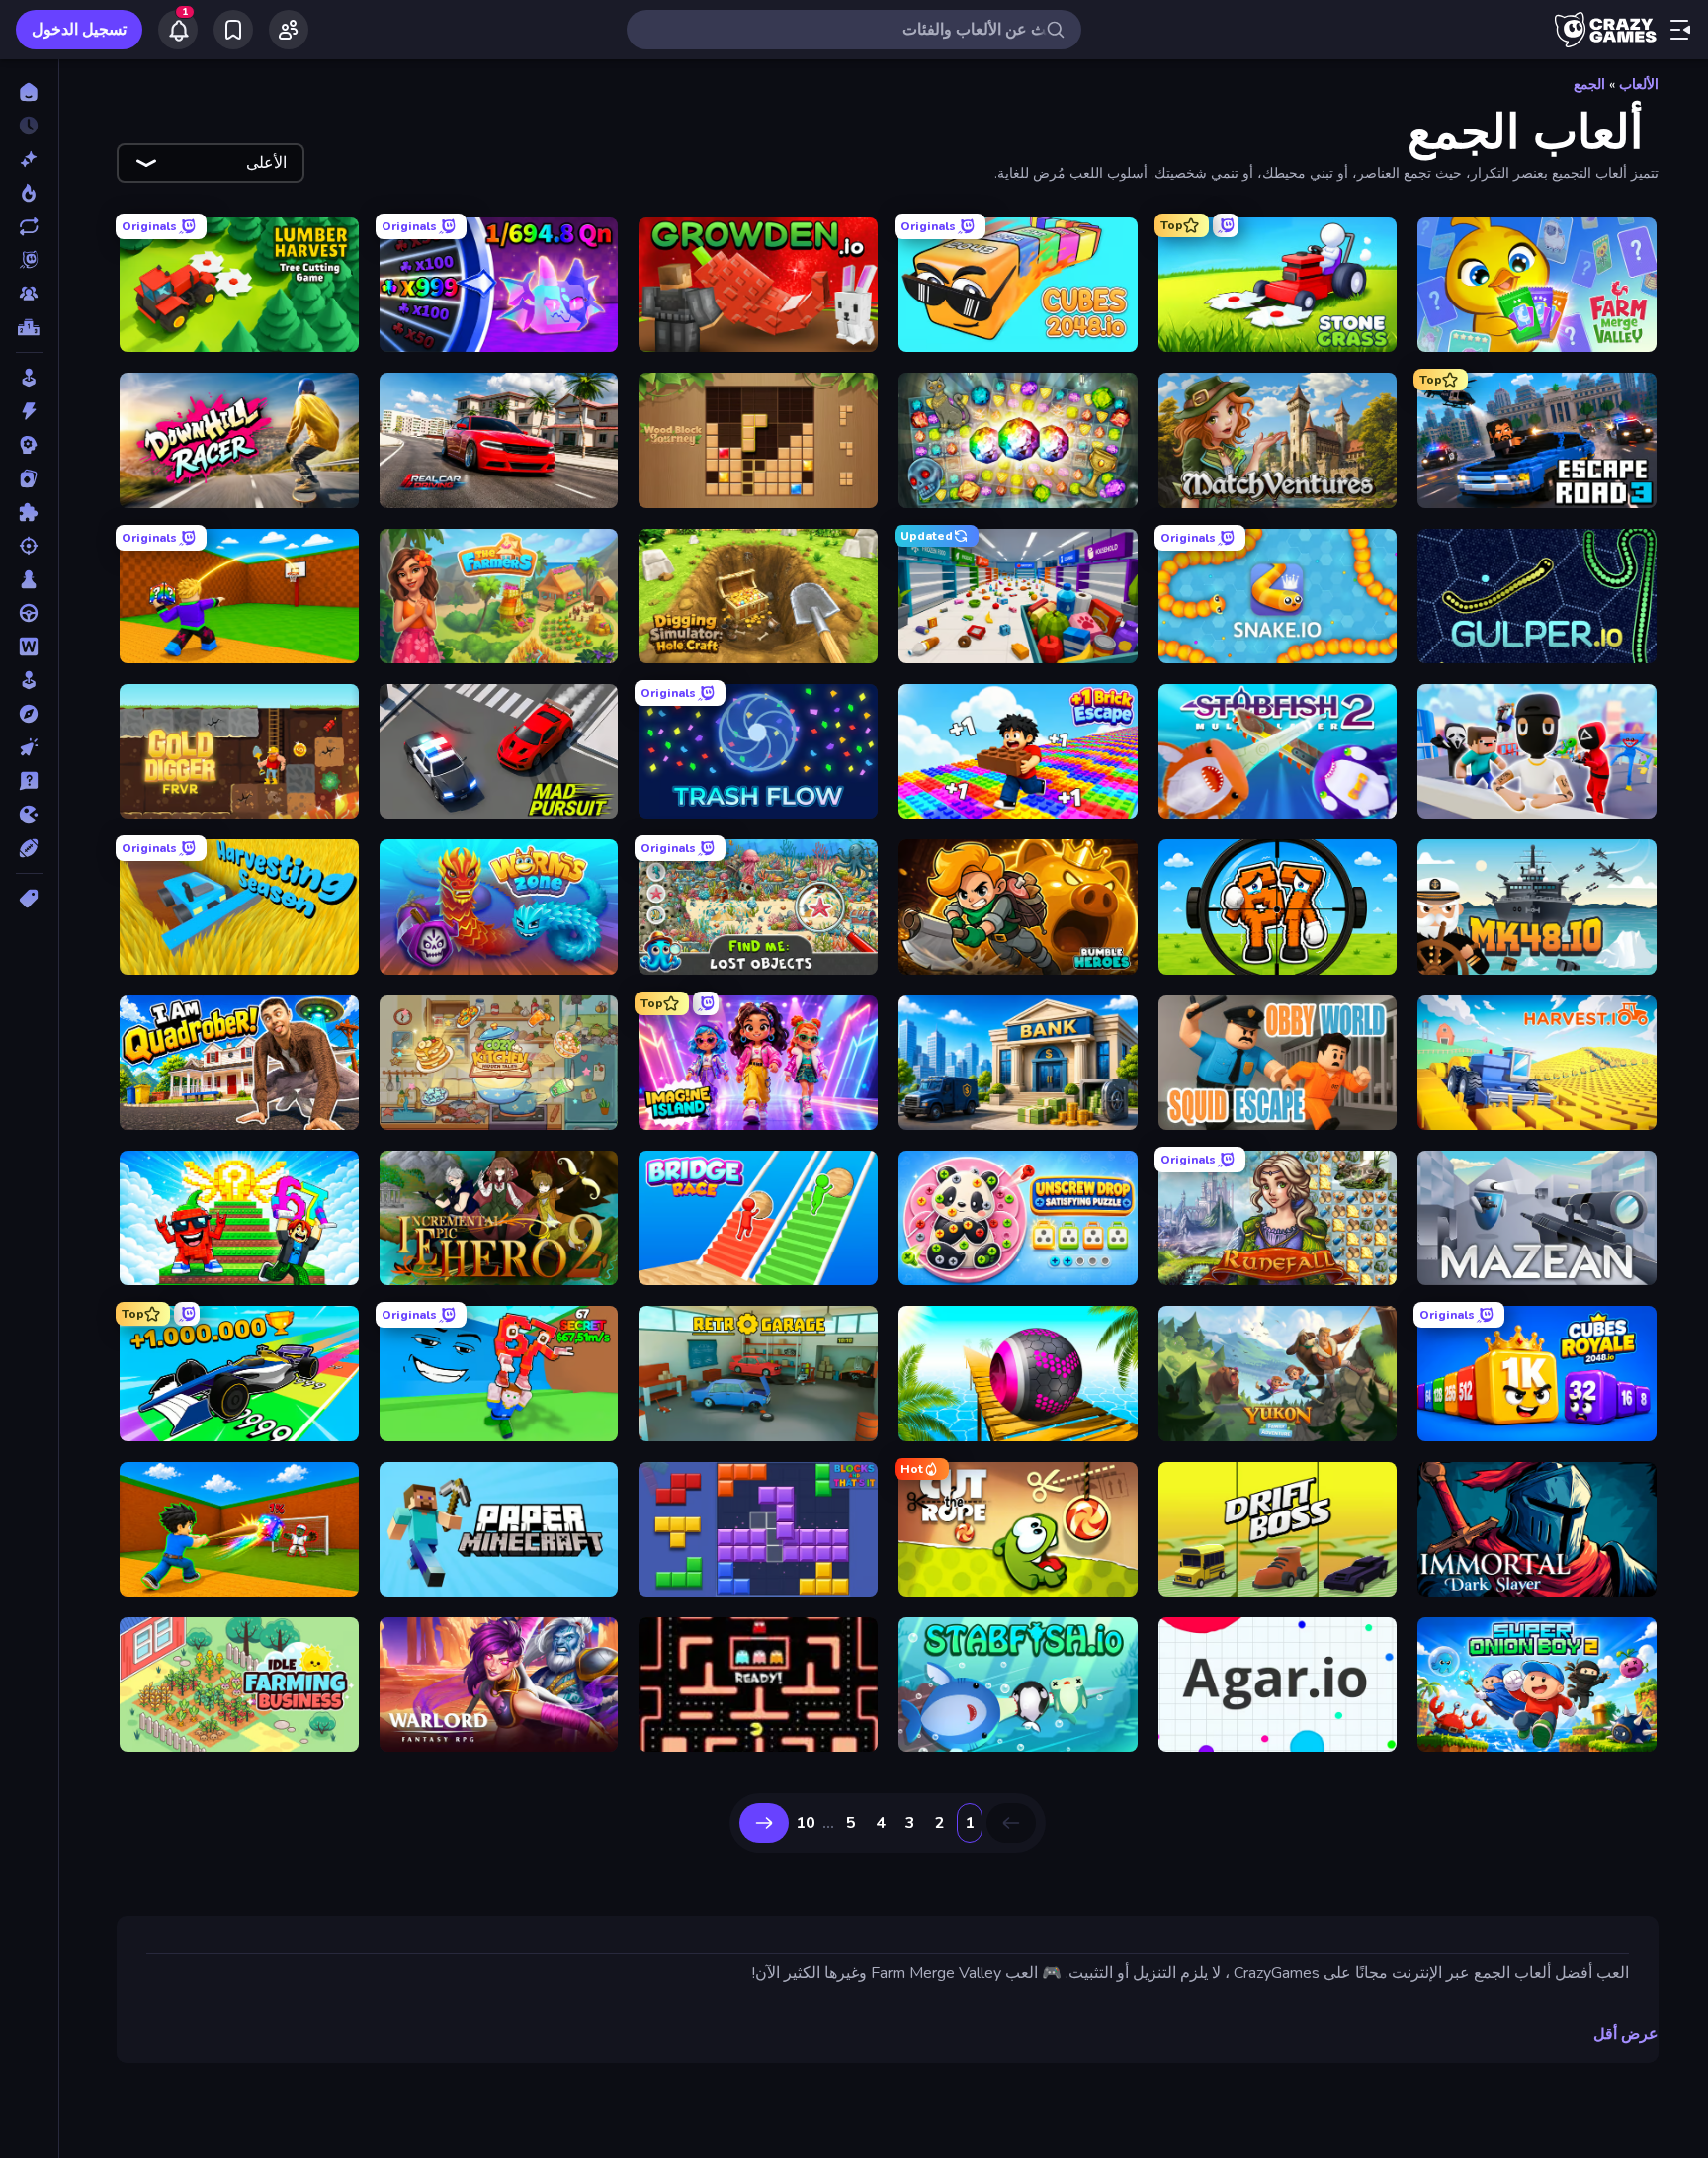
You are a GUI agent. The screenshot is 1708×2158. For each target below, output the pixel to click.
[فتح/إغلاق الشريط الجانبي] (1680, 30)
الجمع (1589, 85)
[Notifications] (178, 30)
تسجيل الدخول (79, 30)
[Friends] (289, 30)
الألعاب (1639, 85)
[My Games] (233, 30)
